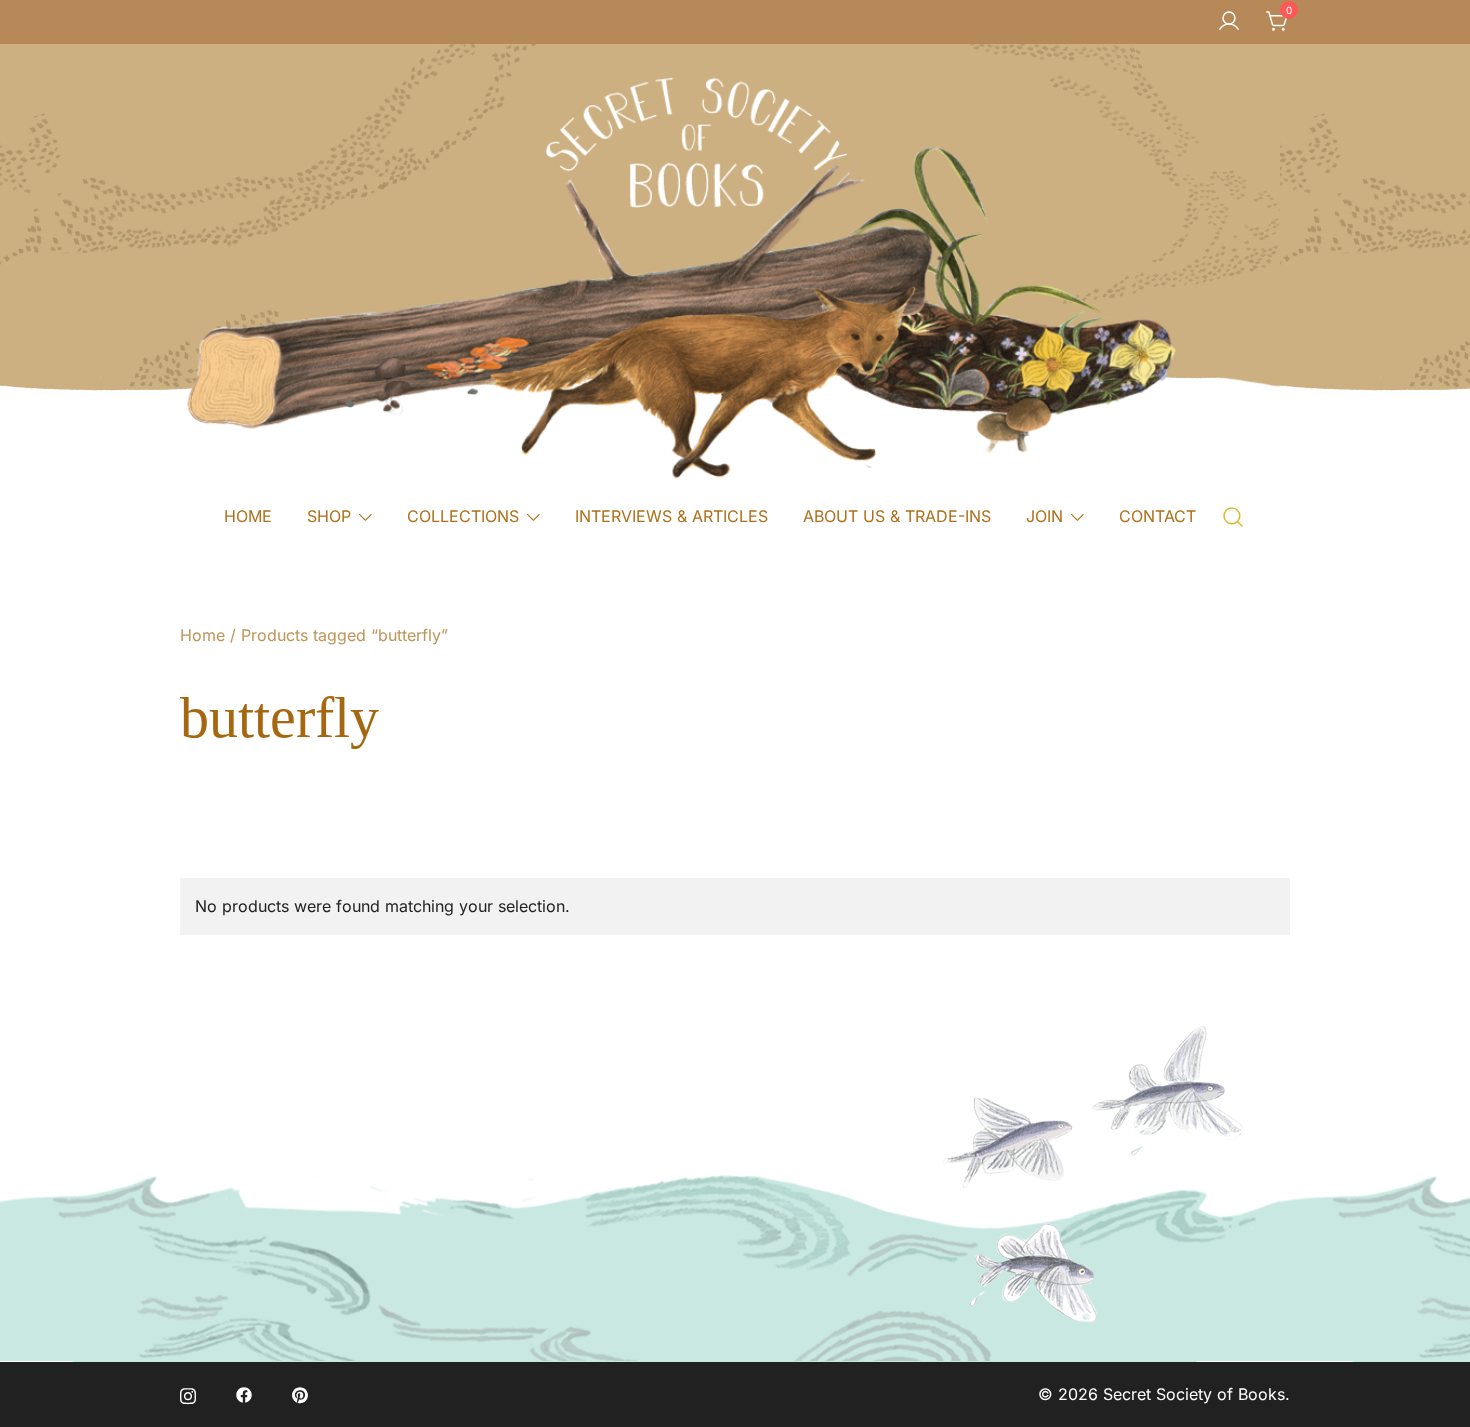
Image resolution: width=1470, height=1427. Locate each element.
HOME (248, 516)
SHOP (329, 516)
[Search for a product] (1233, 515)
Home (202, 635)
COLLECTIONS (463, 516)
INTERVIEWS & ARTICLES (671, 516)
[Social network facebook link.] (244, 1394)
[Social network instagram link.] (188, 1394)
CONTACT (1157, 516)
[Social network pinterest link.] (300, 1394)
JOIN (1044, 516)
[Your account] (1229, 22)
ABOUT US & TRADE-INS (897, 516)
